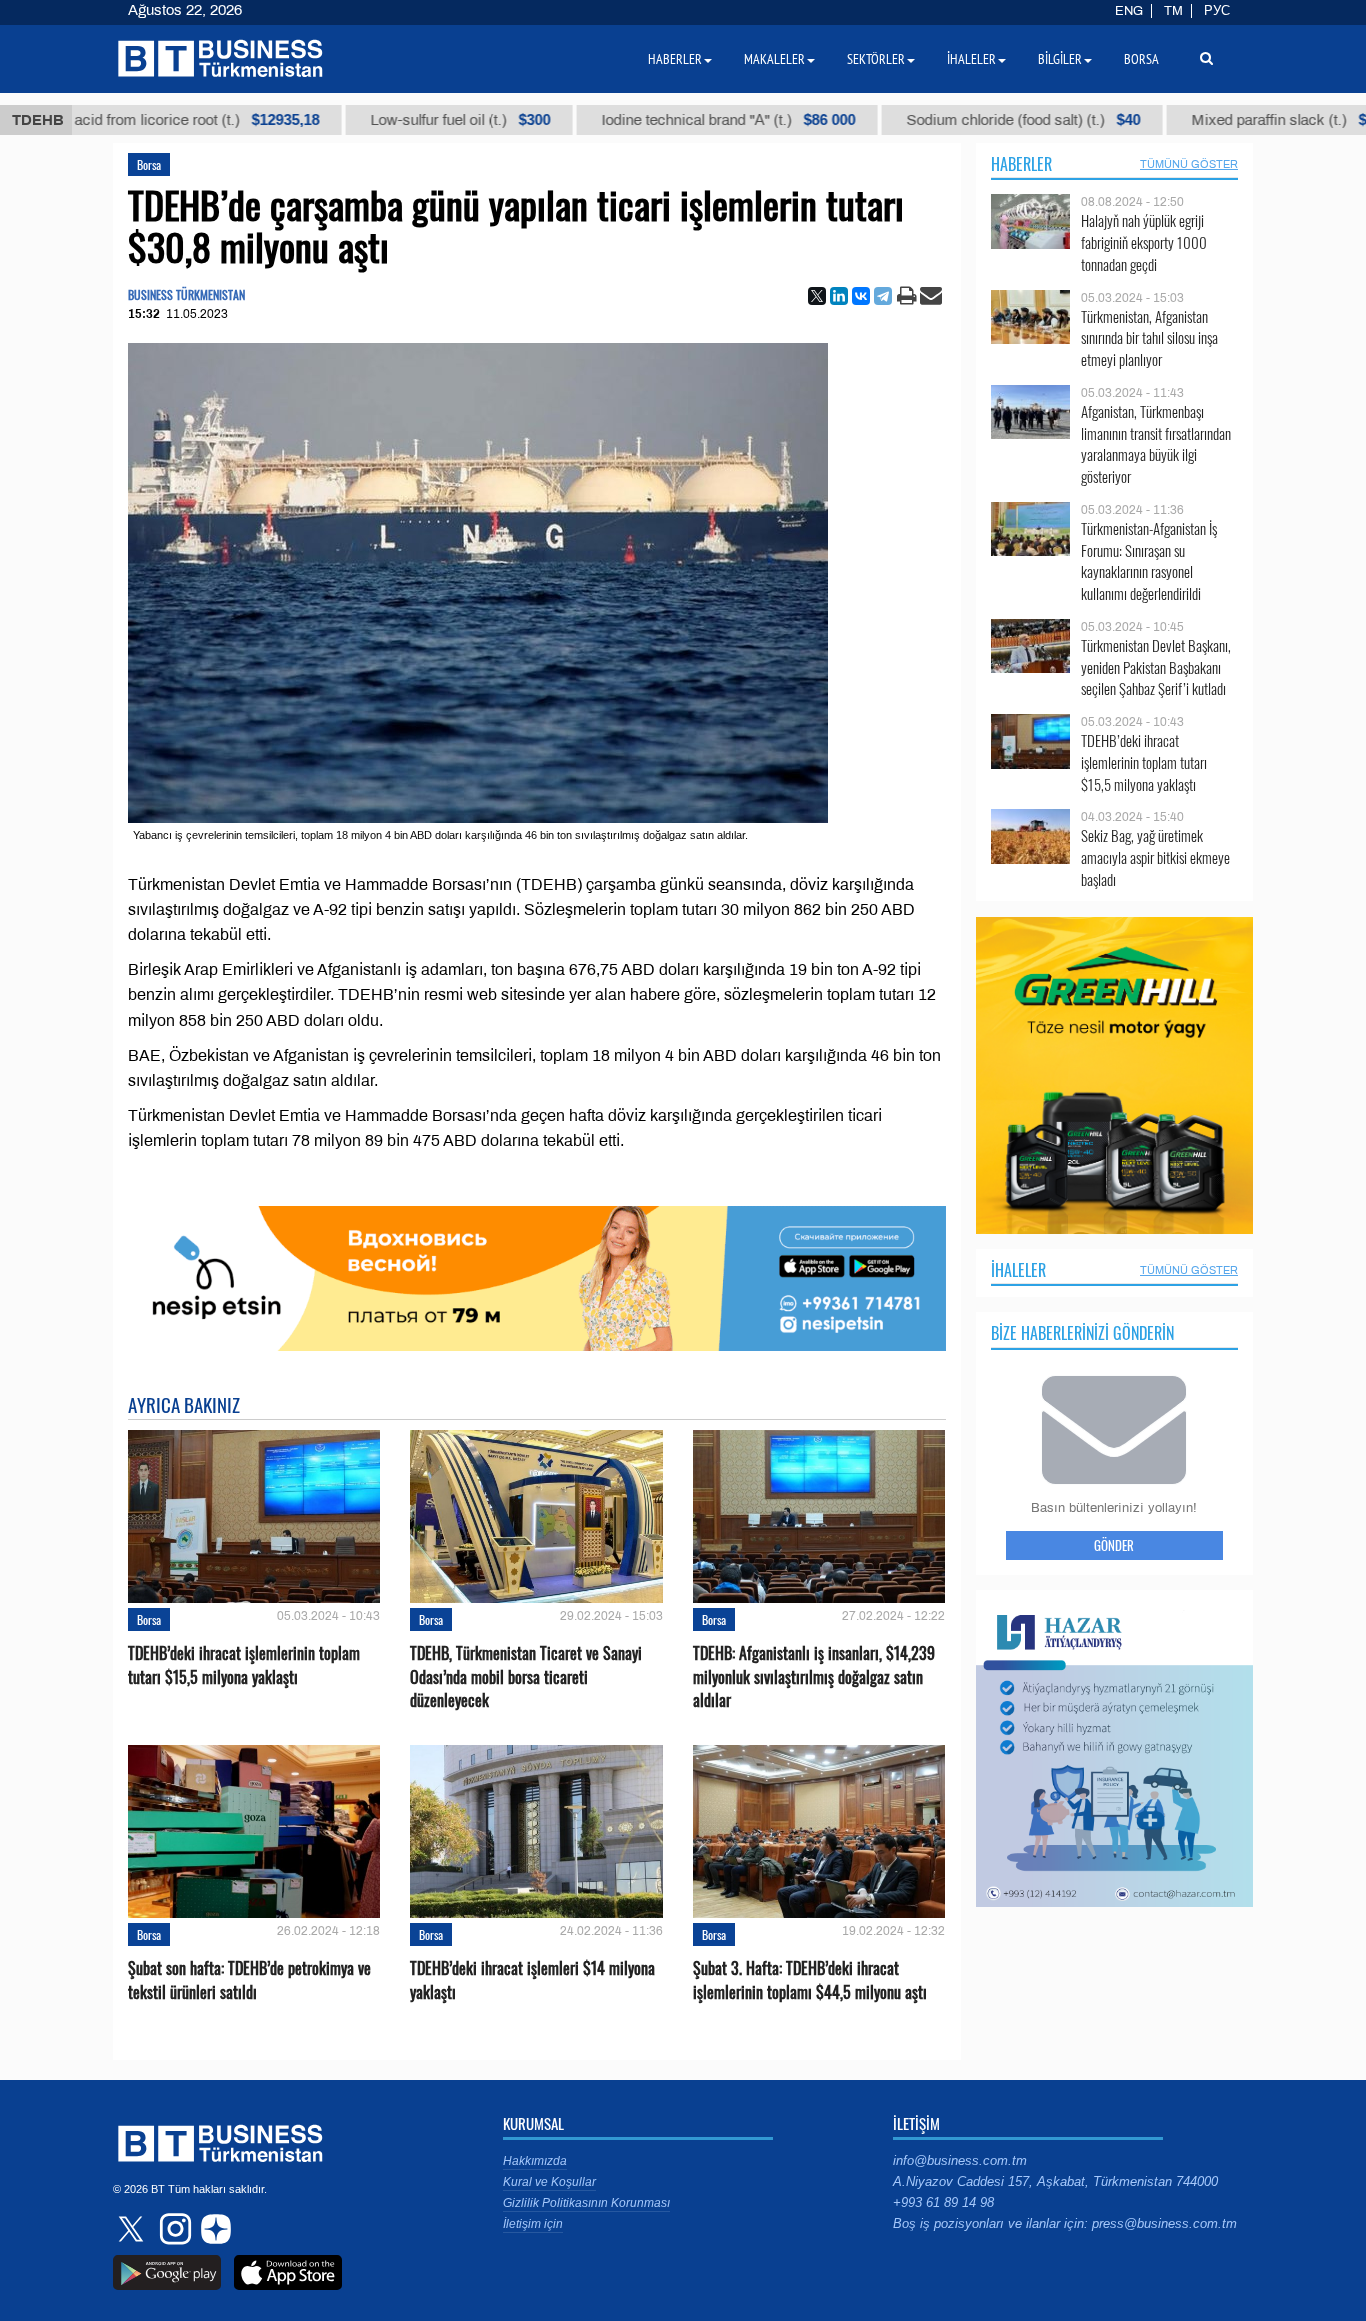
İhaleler (1018, 1270)
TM (1173, 11)
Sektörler (876, 59)
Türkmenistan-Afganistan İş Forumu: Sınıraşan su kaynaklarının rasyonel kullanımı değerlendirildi (1149, 561)
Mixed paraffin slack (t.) (1236, 120)
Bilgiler (1060, 59)
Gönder (1114, 1545)
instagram (173, 2229)
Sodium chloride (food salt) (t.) (965, 120)
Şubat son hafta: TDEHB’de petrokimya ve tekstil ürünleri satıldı (249, 1980)
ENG (1129, 11)
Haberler (1021, 164)
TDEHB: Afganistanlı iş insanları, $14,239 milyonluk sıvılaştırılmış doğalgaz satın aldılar (814, 1676)
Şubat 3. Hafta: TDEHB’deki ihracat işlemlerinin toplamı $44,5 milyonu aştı (810, 1980)
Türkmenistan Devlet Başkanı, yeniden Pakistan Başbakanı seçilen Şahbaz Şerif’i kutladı (1156, 667)
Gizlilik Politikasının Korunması (586, 2203)
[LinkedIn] (839, 296)
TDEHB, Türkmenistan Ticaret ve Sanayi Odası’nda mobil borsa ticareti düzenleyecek (526, 1676)
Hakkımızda (535, 2161)
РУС (1217, 11)
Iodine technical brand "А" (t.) (670, 120)
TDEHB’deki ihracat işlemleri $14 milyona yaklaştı (532, 1980)
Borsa (149, 164)
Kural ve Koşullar (549, 2182)
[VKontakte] (861, 296)
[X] (817, 296)
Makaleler (774, 59)
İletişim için (533, 2224)
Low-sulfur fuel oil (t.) (402, 120)
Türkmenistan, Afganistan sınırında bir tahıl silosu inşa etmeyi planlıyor (1149, 338)
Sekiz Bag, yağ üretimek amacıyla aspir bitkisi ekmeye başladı (1155, 857)
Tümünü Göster (1189, 164)
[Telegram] (883, 296)
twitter (133, 2229)
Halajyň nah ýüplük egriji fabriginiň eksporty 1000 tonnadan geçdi (1144, 242)
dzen (213, 2229)
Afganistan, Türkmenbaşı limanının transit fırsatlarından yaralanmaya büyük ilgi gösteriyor (1156, 444)
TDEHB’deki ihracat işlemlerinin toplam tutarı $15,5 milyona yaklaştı (244, 1665)
